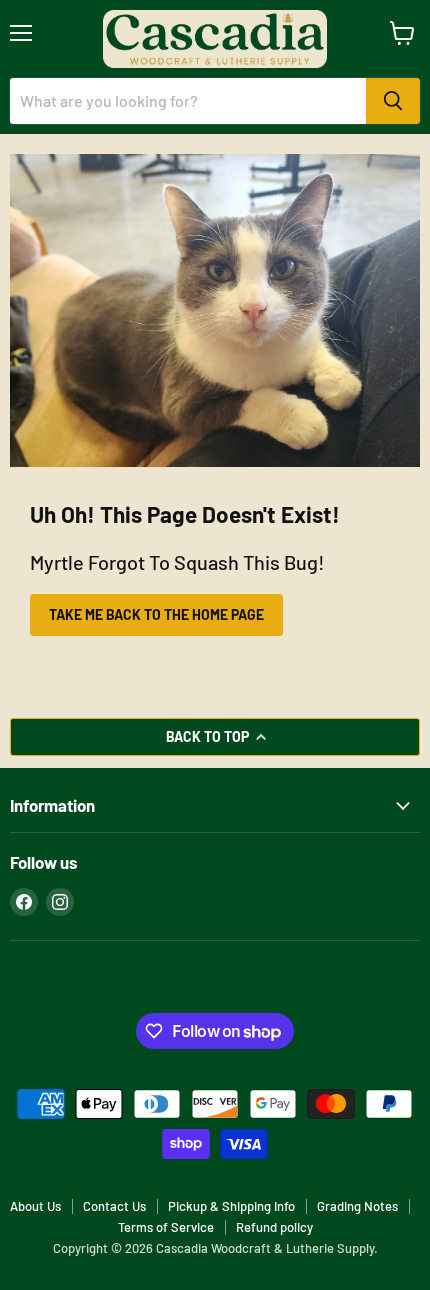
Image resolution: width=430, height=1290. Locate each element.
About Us (35, 1206)
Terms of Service (166, 1227)
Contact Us (114, 1206)
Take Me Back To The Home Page (156, 614)
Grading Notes (357, 1206)
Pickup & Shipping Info (231, 1206)
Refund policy (274, 1227)
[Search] (393, 101)
